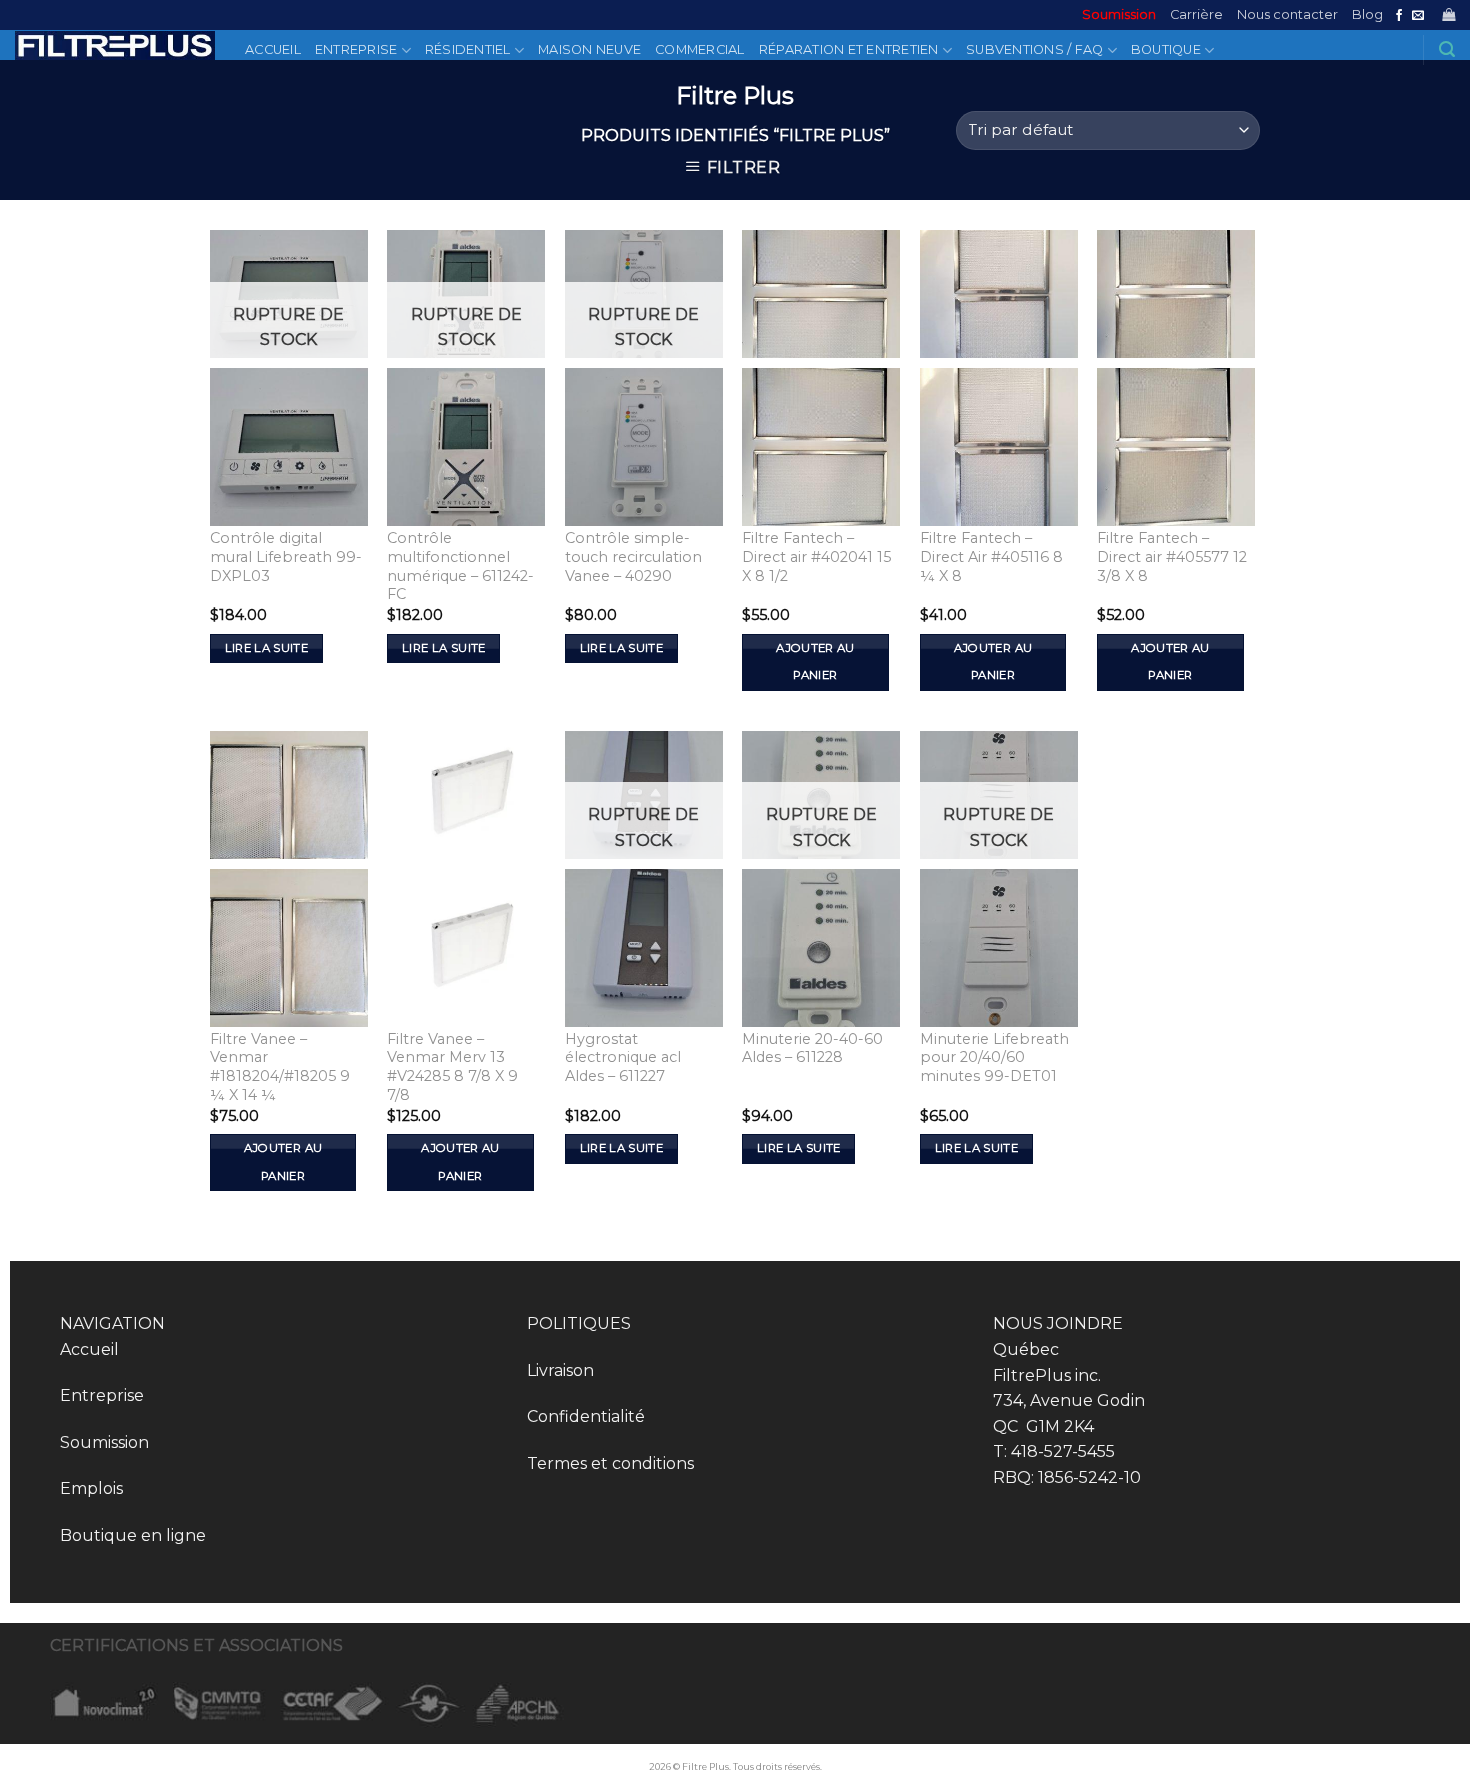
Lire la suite (267, 648)
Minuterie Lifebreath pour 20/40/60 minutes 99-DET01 (994, 1057)
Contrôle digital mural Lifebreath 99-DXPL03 (286, 556)
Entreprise (356, 49)
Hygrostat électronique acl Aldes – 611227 (623, 1057)
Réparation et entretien (849, 49)
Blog (1367, 14)
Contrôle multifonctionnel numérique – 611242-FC (460, 566)
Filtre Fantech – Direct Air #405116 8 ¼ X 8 (991, 556)
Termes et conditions (610, 1463)
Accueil (273, 49)
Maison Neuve (589, 49)
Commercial (700, 49)
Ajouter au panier (815, 662)
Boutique (1166, 49)
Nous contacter (1287, 14)
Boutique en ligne (133, 1535)
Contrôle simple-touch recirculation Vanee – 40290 (633, 556)
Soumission (1119, 14)
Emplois (91, 1488)
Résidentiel (468, 49)
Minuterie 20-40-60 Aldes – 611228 (812, 1048)
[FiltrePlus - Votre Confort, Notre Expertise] (115, 45)
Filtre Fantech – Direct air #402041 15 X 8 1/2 (816, 556)
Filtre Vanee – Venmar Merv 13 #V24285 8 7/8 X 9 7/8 (452, 1067)
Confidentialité (586, 1416)
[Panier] (1448, 14)
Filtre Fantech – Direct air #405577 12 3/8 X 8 (1172, 556)
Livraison (560, 1370)
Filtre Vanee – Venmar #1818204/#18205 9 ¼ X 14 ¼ (280, 1067)
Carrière (1196, 14)
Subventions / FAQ (1034, 49)
